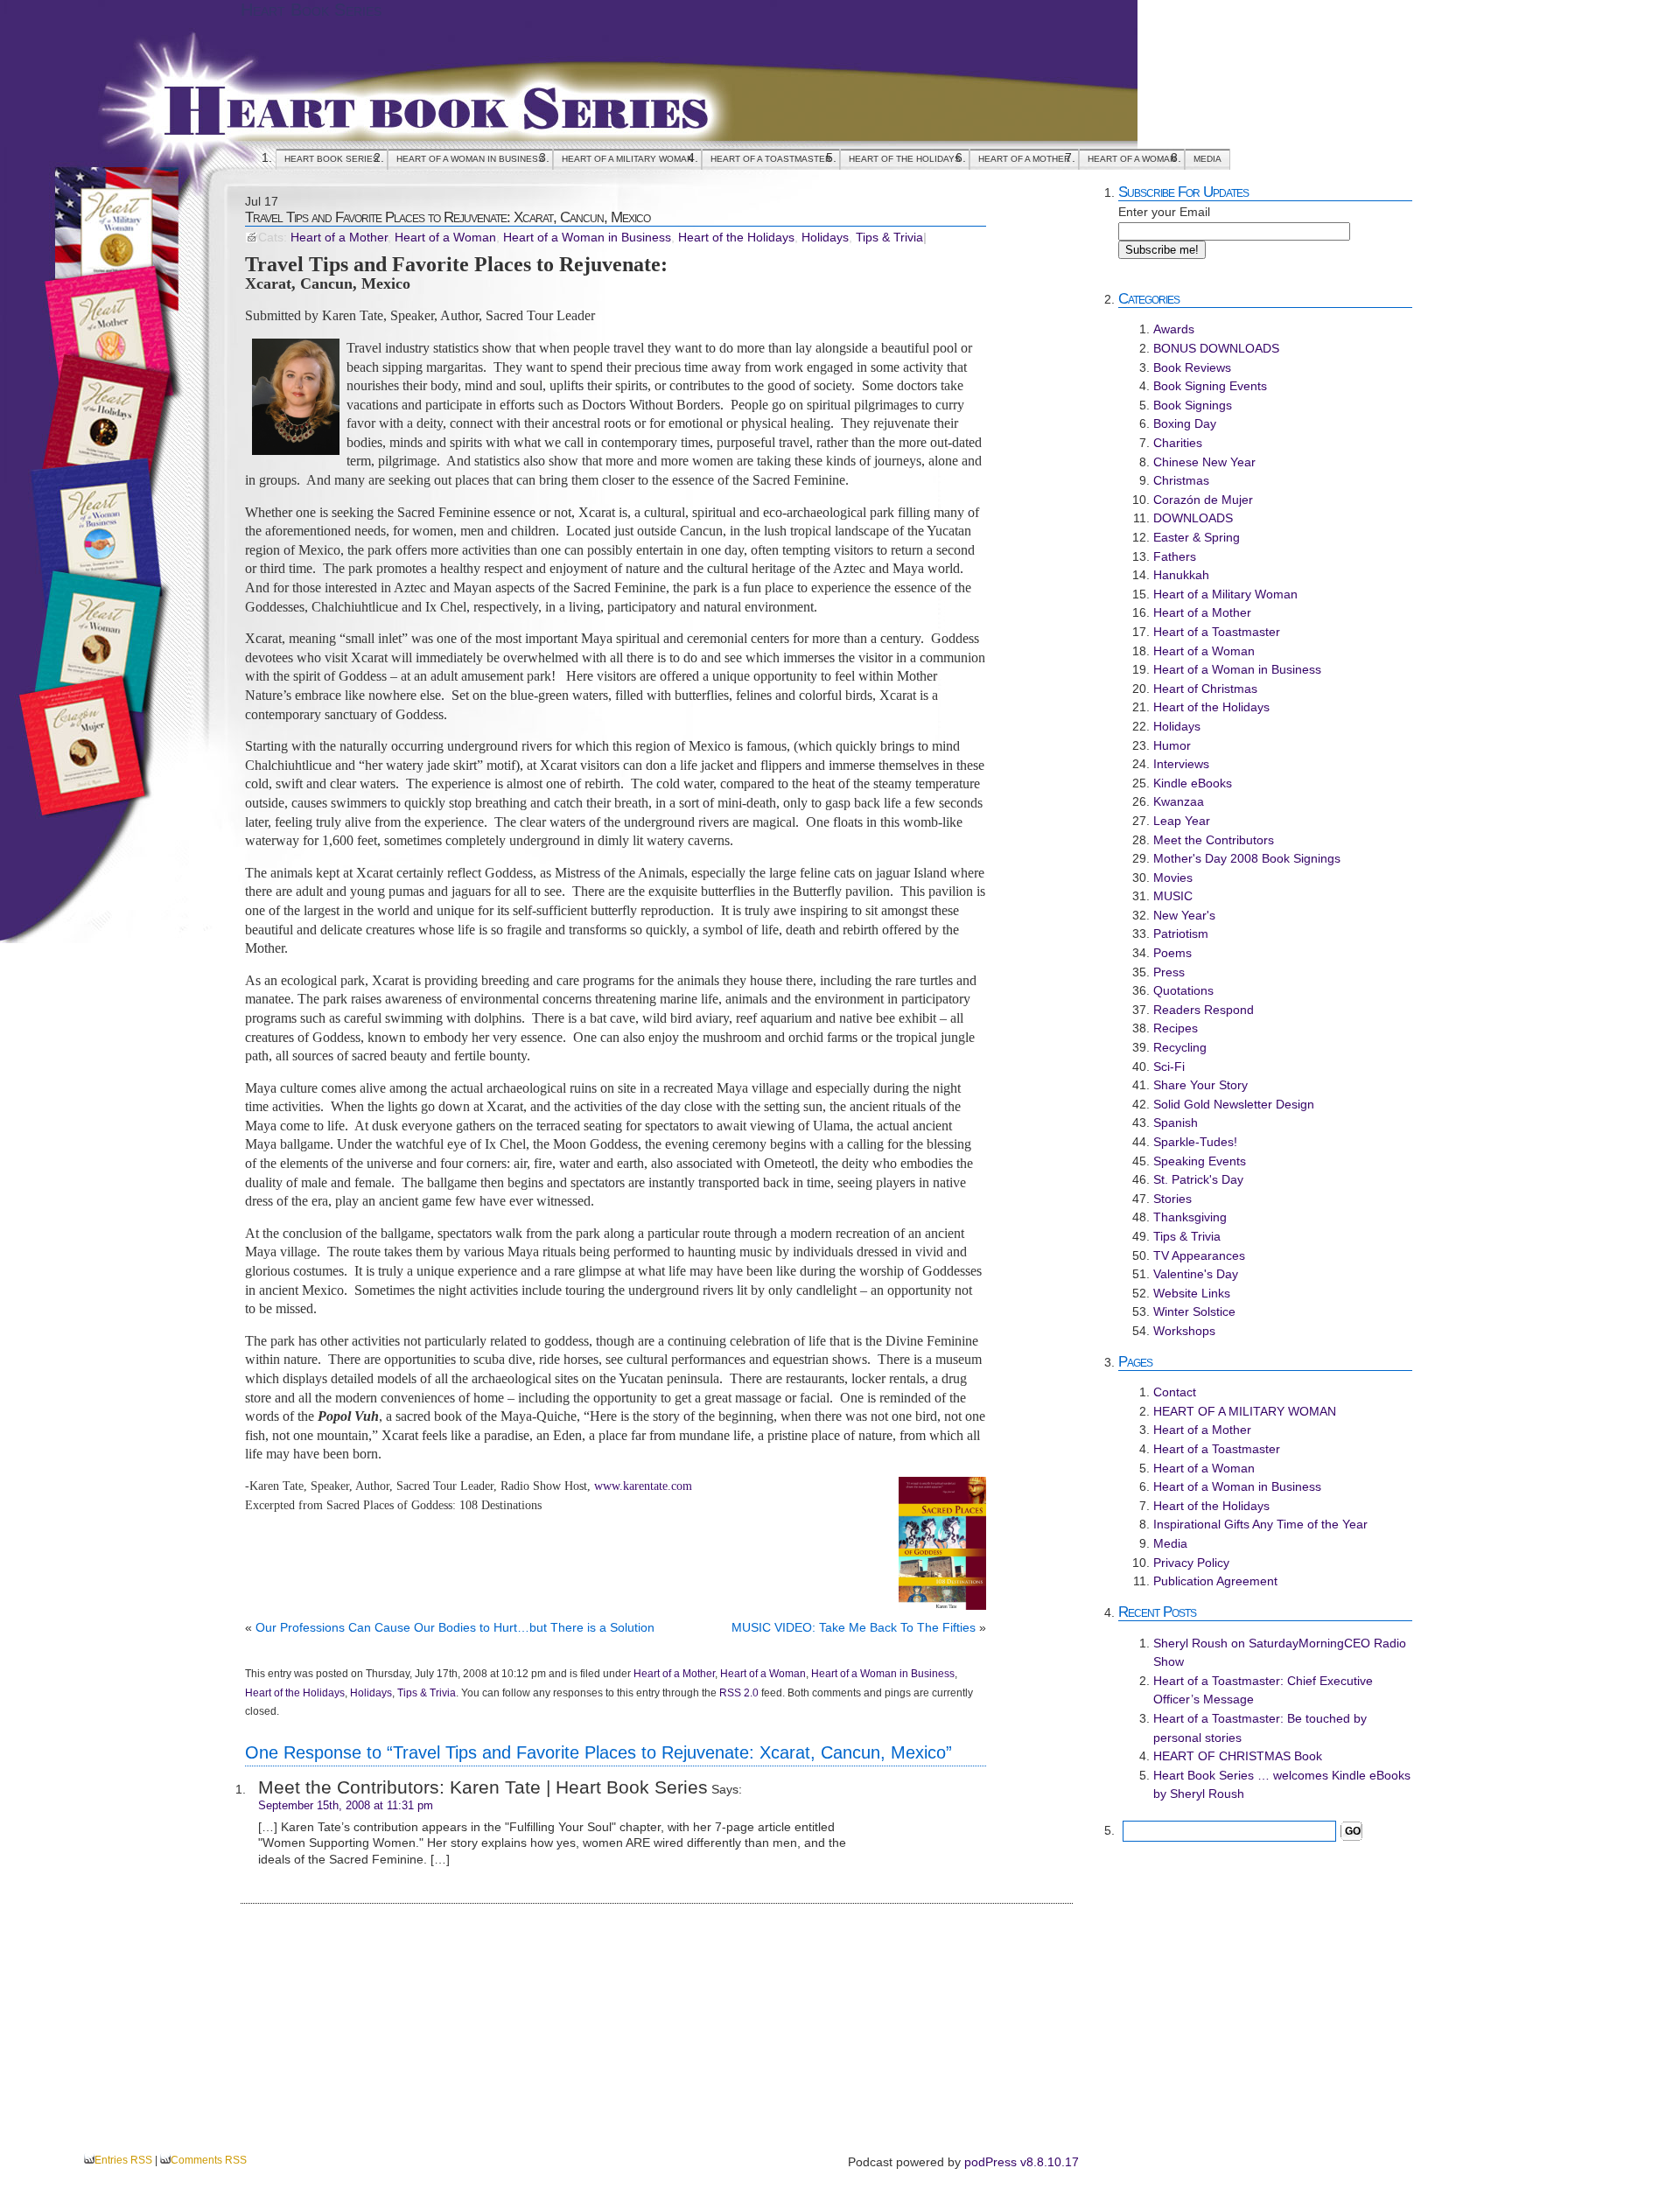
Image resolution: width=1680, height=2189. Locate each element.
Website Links (1192, 1293)
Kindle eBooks (1193, 783)
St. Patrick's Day (1198, 1179)
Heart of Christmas (1205, 689)
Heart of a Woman (1132, 159)
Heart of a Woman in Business (470, 159)
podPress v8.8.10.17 (1022, 2162)
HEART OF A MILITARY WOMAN (627, 159)
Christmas (1181, 480)
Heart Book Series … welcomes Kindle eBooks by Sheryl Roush (1282, 1785)
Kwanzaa (1179, 801)
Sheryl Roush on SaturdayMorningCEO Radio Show (1280, 1653)
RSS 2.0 (739, 1693)
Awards (1174, 329)
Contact (1175, 1392)
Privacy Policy (1191, 1563)
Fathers (1175, 556)
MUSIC (1173, 896)
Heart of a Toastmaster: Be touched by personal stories (1260, 1728)
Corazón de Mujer (1203, 500)
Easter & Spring (1197, 537)
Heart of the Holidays (905, 159)
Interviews (1181, 764)
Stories (1172, 1199)
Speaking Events (1200, 1161)
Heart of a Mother (1024, 159)
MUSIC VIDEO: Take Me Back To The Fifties (854, 1627)
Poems (1172, 953)
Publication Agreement (1215, 1581)
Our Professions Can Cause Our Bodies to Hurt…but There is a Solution (455, 1627)
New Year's (1184, 915)
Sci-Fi (1169, 1067)
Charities (1178, 443)
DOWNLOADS (1193, 518)
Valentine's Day (1196, 1274)
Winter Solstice (1194, 1311)
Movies (1173, 878)
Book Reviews (1192, 367)
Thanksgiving (1190, 1217)
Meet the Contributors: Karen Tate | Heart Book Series (483, 1787)
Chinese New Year (1204, 462)
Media (1207, 159)
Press (1169, 972)
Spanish (1176, 1122)
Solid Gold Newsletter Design (1234, 1104)
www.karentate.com (643, 1486)
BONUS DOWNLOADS (1216, 348)
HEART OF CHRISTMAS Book (1238, 1756)
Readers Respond (1204, 1010)
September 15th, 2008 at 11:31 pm (346, 1806)
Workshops (1184, 1331)
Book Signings (1193, 405)
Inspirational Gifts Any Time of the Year (1260, 1524)
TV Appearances (1199, 1255)
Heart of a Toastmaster (771, 159)
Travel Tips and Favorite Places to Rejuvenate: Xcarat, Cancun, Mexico (448, 217)
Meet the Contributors (1214, 840)
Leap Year (1182, 821)
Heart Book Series (311, 10)
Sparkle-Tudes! (1195, 1142)
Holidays (825, 238)
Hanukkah (1181, 575)
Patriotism (1181, 934)
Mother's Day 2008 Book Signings (1247, 858)
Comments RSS (209, 2160)
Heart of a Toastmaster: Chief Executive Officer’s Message (1263, 1690)
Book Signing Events (1210, 386)
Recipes (1176, 1028)
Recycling (1180, 1047)
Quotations (1183, 990)
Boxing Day (1185, 423)
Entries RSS (123, 2160)
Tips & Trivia (889, 238)
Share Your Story (1200, 1085)
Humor (1172, 745)
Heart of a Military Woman (1225, 594)
